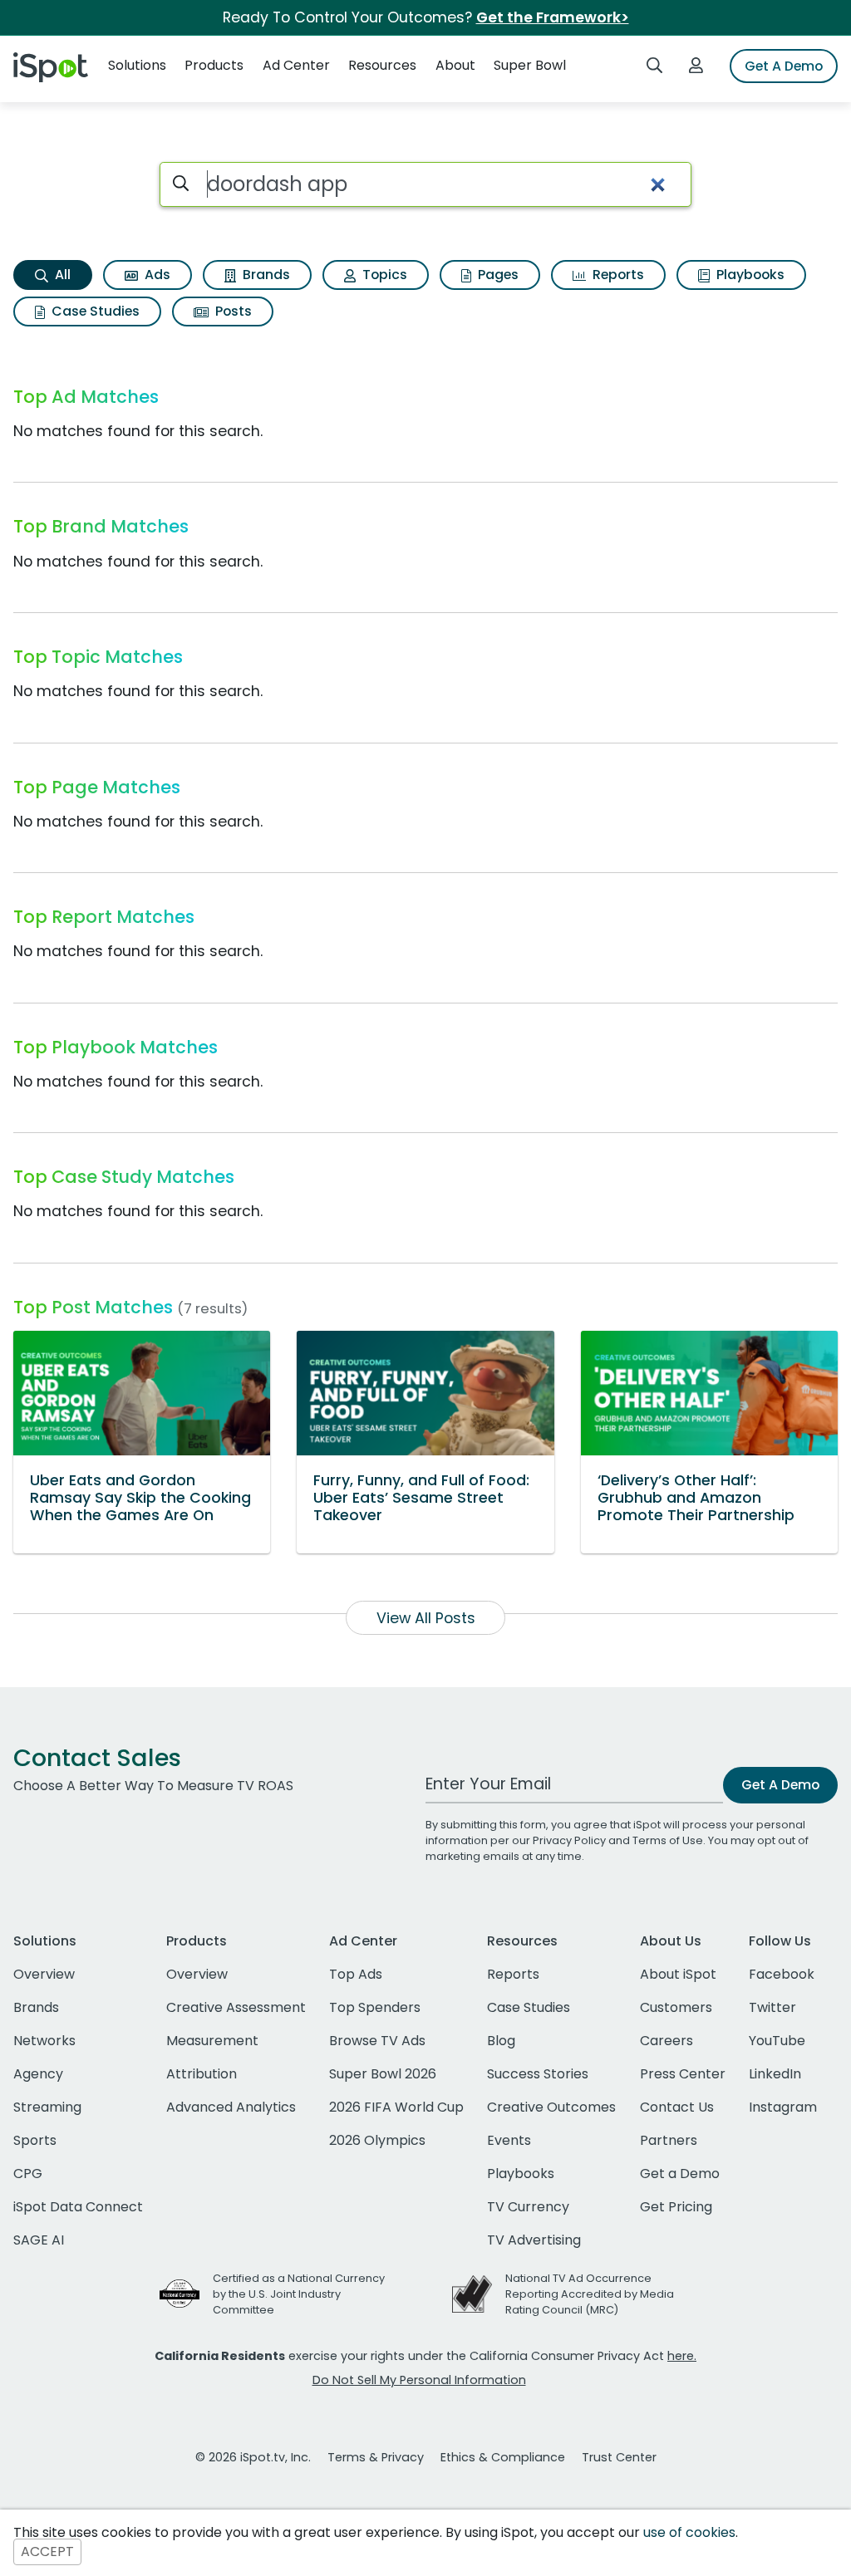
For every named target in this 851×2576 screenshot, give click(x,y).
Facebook (782, 1974)
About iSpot (678, 1974)
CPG (28, 2174)
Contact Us (677, 2107)
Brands (265, 275)
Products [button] (214, 65)
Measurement (212, 2041)
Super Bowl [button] (530, 65)
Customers (676, 2007)
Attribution (202, 2074)
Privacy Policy (569, 1840)
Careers (667, 2041)
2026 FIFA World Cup (396, 2107)
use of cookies (689, 2532)
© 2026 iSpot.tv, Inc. (253, 2457)
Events (509, 2140)
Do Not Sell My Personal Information (419, 2380)
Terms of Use (668, 1840)
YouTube (777, 2041)
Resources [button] (382, 65)
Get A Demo (784, 66)
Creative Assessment (236, 2007)
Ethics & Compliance (503, 2457)
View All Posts (426, 1618)
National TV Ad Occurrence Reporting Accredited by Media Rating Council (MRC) (590, 2294)
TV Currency (528, 2207)
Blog (501, 2041)
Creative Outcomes (551, 2107)
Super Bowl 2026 (383, 2074)
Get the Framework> (553, 17)
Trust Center (619, 2457)
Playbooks (749, 275)
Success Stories (538, 2074)
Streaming (47, 2107)
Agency (38, 2074)
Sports (35, 2140)
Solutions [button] (137, 65)
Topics (383, 275)
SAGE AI (39, 2240)
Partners (669, 2140)
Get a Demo (680, 2174)
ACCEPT (47, 2552)
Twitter (772, 2007)
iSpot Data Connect (78, 2207)
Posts (232, 311)
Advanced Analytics (231, 2107)
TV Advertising (534, 2240)
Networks (44, 2041)
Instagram (783, 2107)
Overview (44, 1974)
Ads (156, 275)
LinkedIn (775, 2074)
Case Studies (94, 311)
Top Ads (356, 1974)
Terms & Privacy (376, 2457)
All (61, 275)
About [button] (455, 65)
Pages (497, 275)
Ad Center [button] (296, 65)
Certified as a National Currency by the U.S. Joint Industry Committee (299, 2294)
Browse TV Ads (377, 2041)
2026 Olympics (377, 2140)
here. (682, 2356)
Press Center (683, 2074)
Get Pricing (676, 2207)
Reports (617, 275)
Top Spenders (375, 2007)
